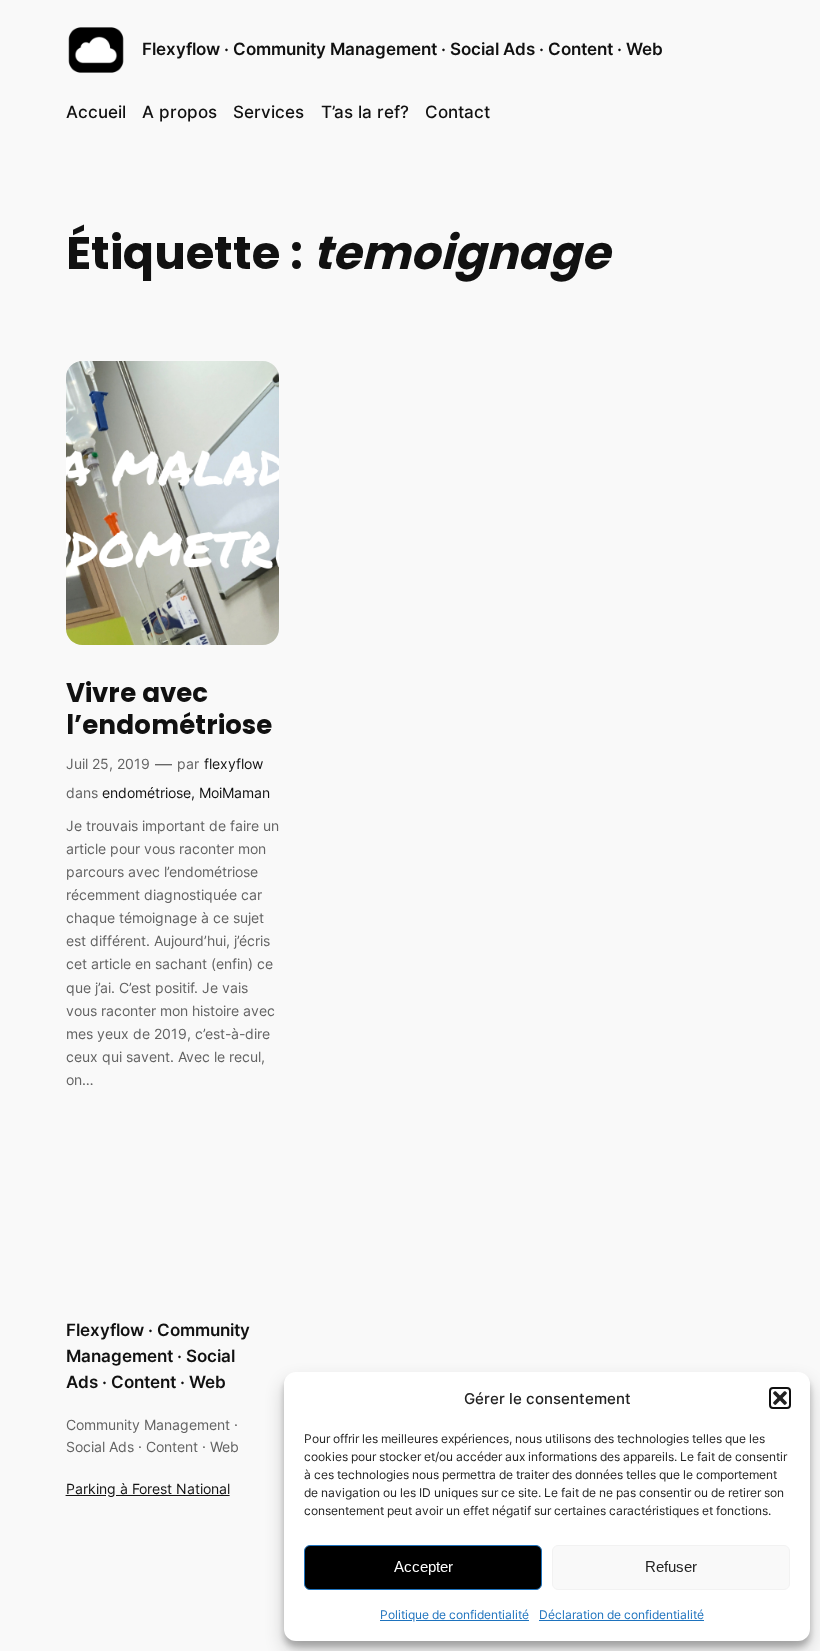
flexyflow (233, 763)
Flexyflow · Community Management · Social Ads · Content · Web (402, 49)
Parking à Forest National (148, 1488)
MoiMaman (234, 792)
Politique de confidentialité (454, 1614)
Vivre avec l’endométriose (169, 709)
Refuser (671, 1566)
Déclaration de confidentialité (621, 1614)
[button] (780, 1398)
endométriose (146, 792)
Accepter (423, 1566)
